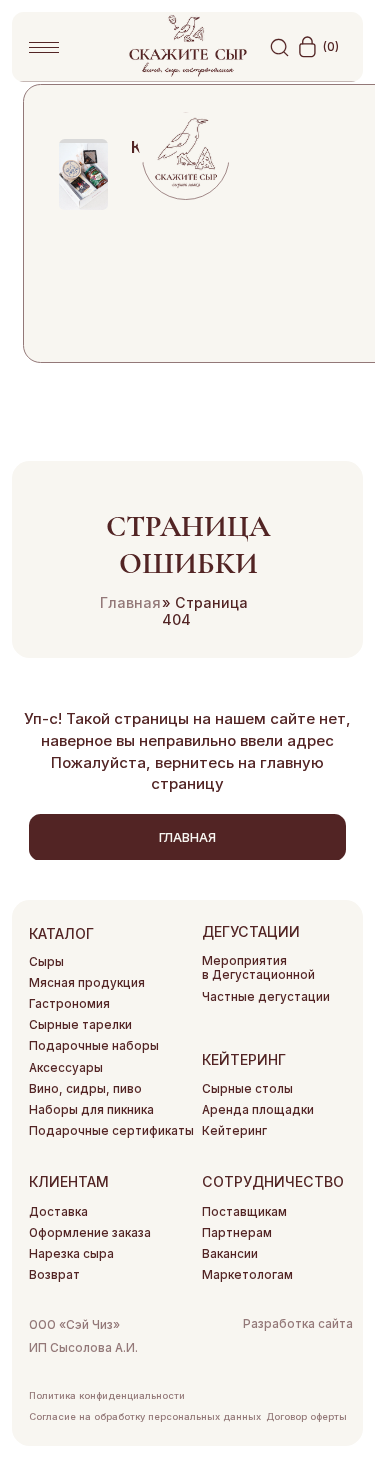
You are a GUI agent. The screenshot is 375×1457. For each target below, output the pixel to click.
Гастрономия (69, 1004)
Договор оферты (306, 1416)
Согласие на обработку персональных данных (145, 1416)
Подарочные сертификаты (111, 1131)
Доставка (58, 1212)
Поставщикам (244, 1212)
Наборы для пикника (91, 1110)
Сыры (46, 962)
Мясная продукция (87, 983)
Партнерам (237, 1233)
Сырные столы (247, 1089)
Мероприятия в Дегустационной (258, 968)
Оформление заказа (90, 1233)
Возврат (54, 1275)
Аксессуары (66, 1068)
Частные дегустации (266, 997)
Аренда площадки (258, 1110)
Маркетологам (247, 1275)
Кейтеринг (234, 1131)
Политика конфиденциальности (107, 1395)
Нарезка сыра (71, 1254)
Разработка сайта (298, 1324)
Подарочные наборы (94, 1046)
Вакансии (230, 1254)
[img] (83, 174)
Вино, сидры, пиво (85, 1089)
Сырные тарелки (80, 1025)
